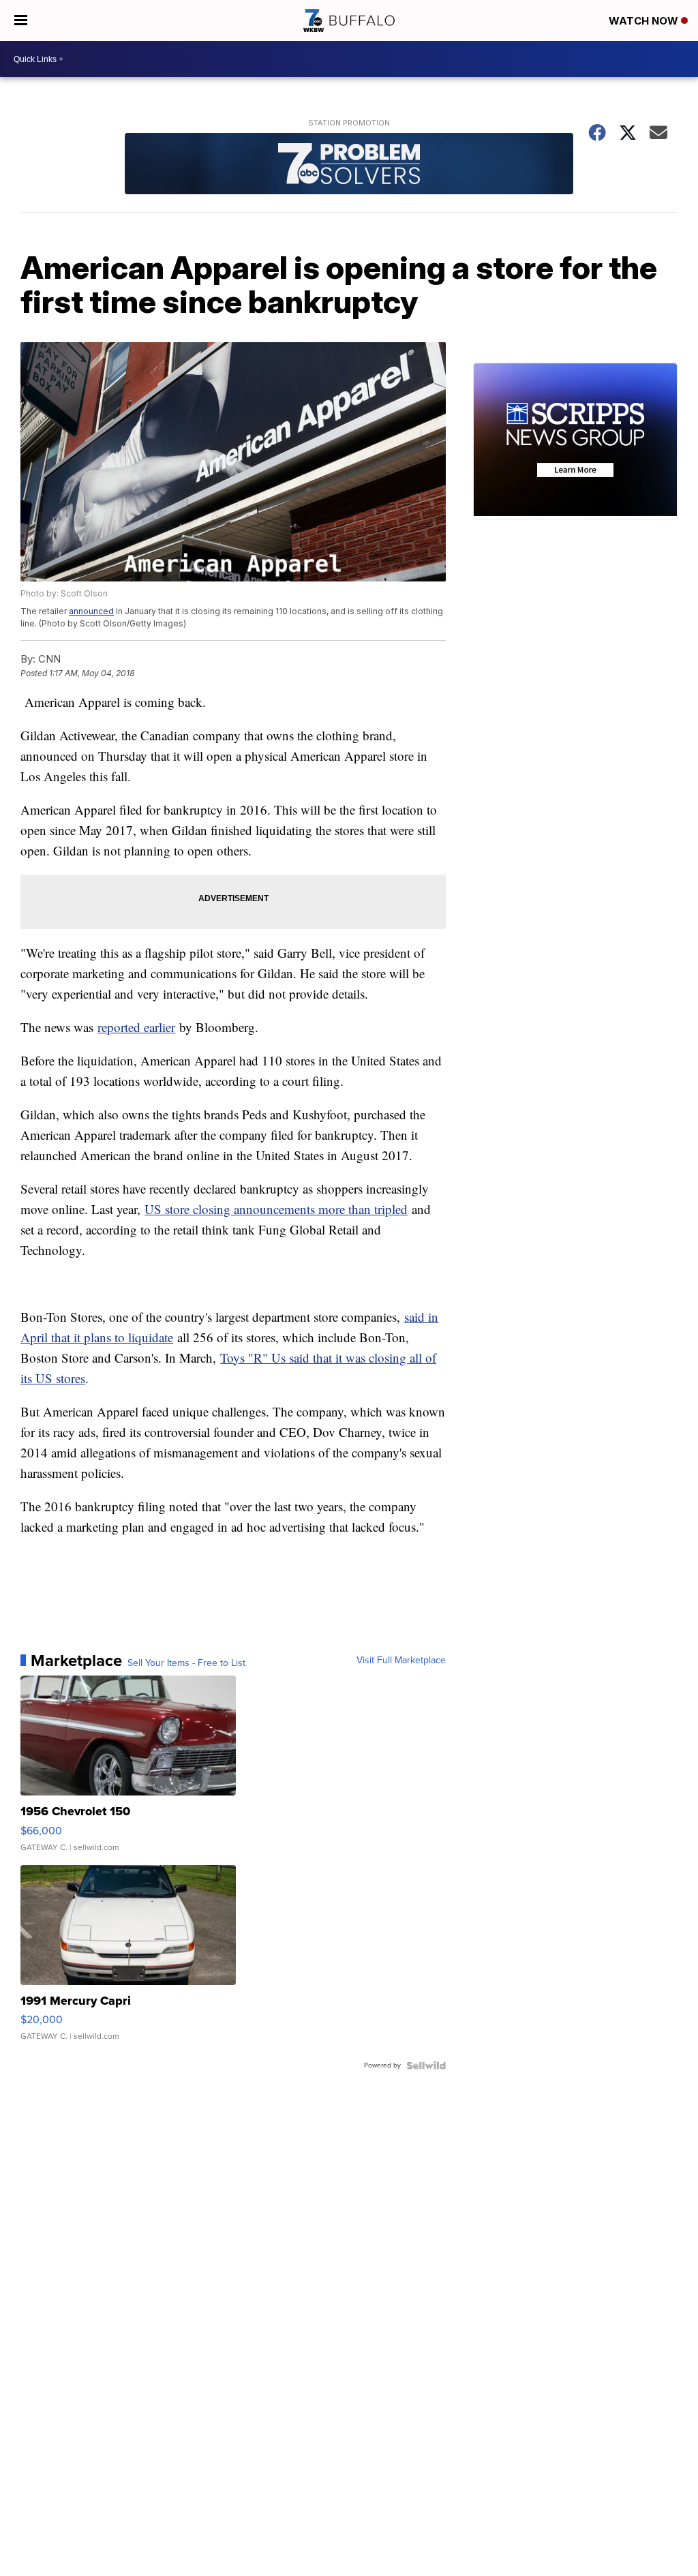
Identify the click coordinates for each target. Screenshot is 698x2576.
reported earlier (136, 1027)
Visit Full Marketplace (401, 1661)
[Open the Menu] (21, 20)
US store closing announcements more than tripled (276, 1209)
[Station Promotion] (349, 165)
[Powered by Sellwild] (426, 2065)
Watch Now (645, 21)
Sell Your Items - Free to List (186, 1663)
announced (91, 611)
